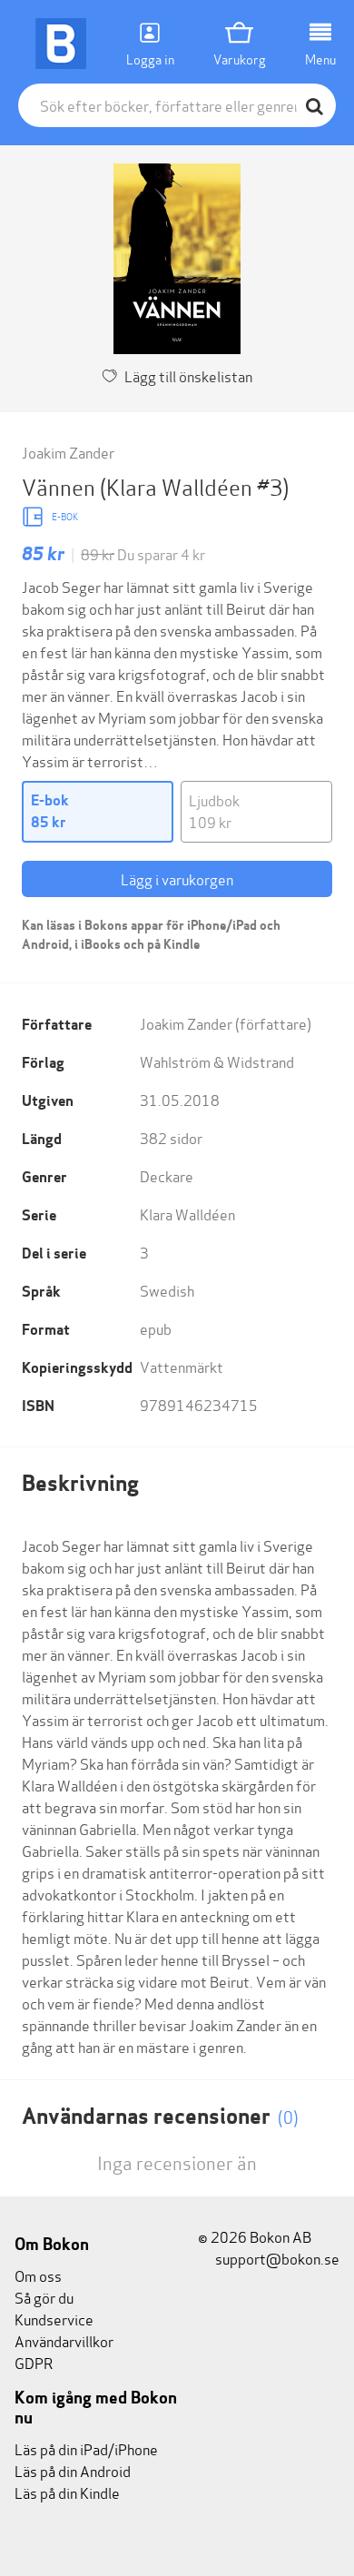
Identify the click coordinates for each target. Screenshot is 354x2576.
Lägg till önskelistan (188, 375)
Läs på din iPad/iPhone (86, 2448)
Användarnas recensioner (160, 2116)
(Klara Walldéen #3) (194, 486)
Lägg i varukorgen (177, 878)
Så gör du (44, 2297)
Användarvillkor (64, 2340)
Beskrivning (80, 1483)
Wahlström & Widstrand (217, 1061)
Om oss (38, 2275)
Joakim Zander (68, 452)
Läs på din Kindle (67, 2492)
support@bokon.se (276, 2258)
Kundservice (54, 2319)
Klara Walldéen (187, 1214)
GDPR (34, 2362)
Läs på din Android (73, 2470)
